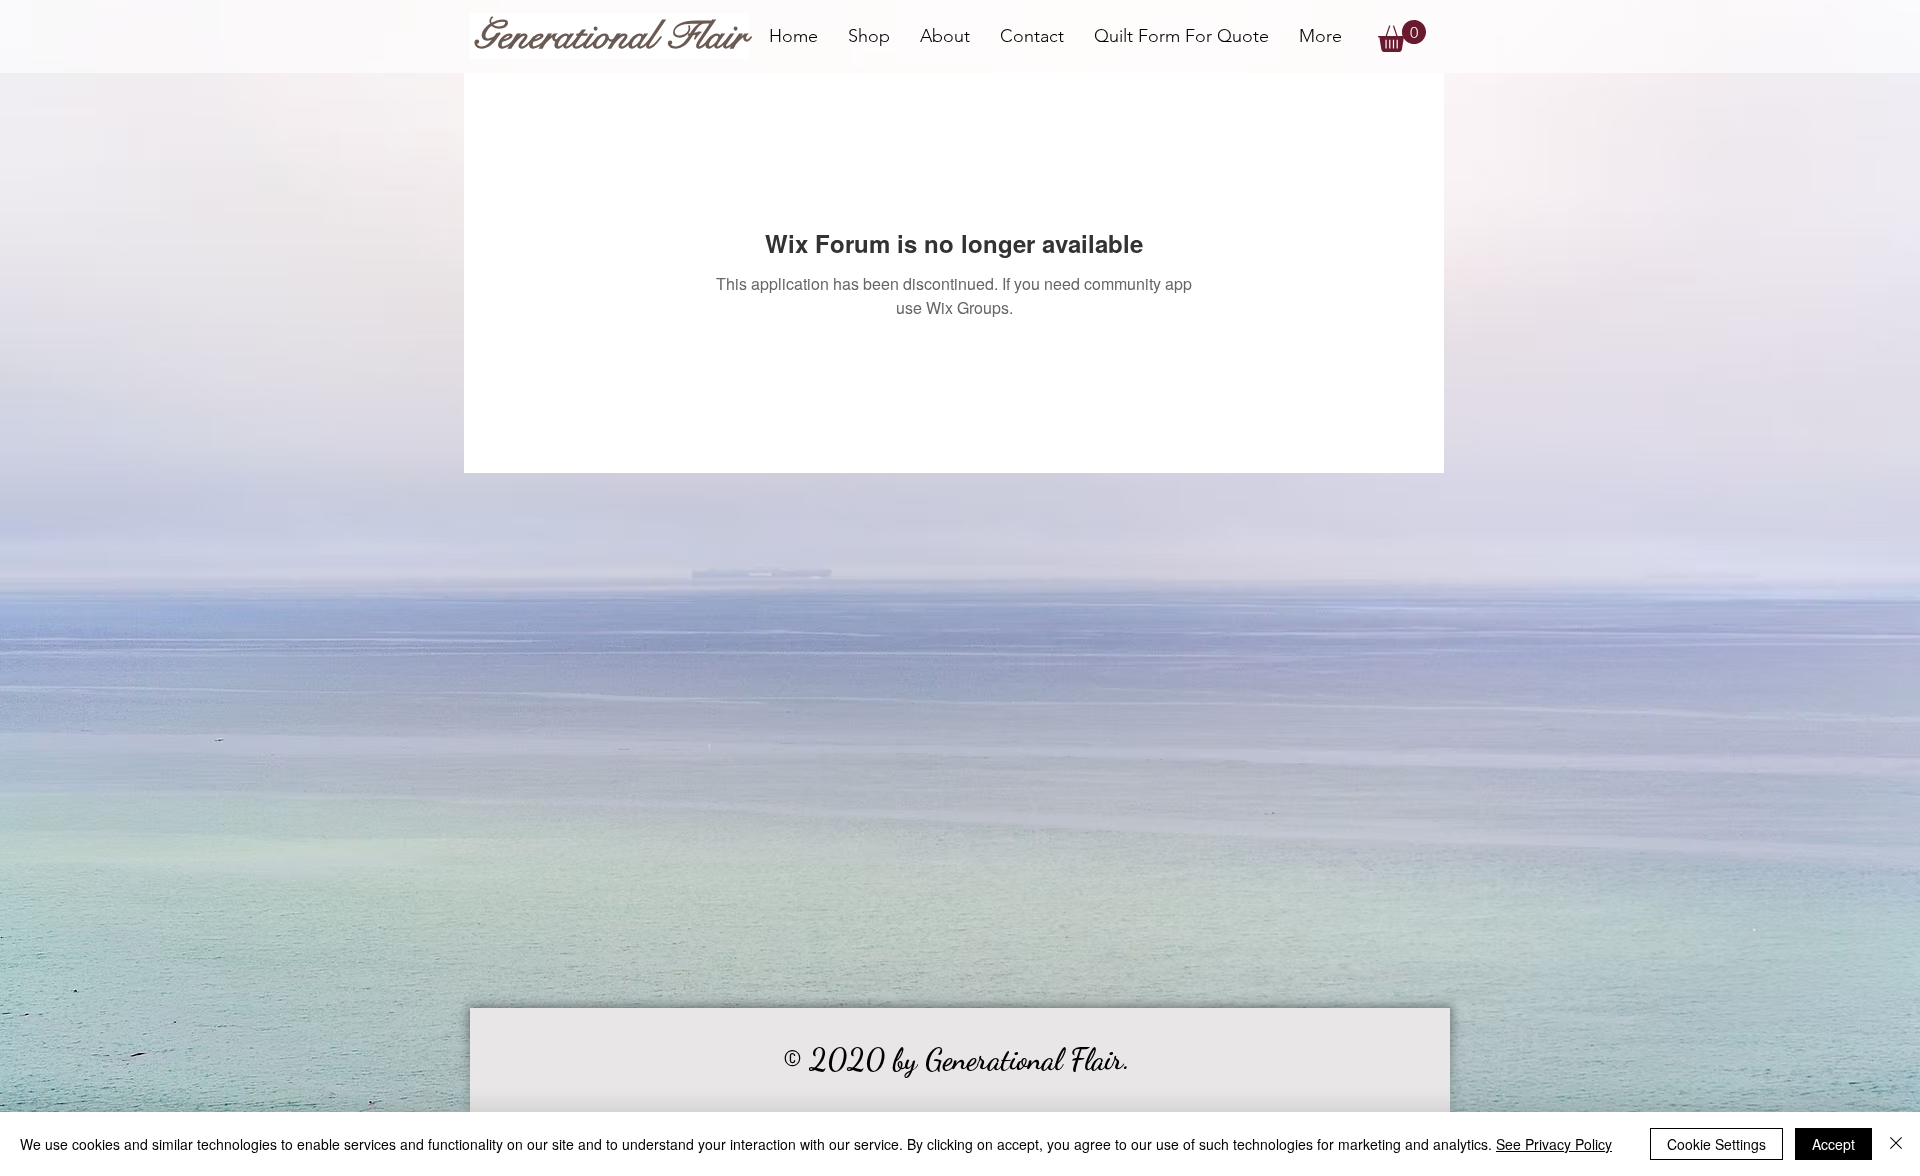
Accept (1833, 1144)
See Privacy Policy (1554, 1144)
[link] (1402, 36)
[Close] (1896, 1144)
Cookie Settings (1716, 1144)
